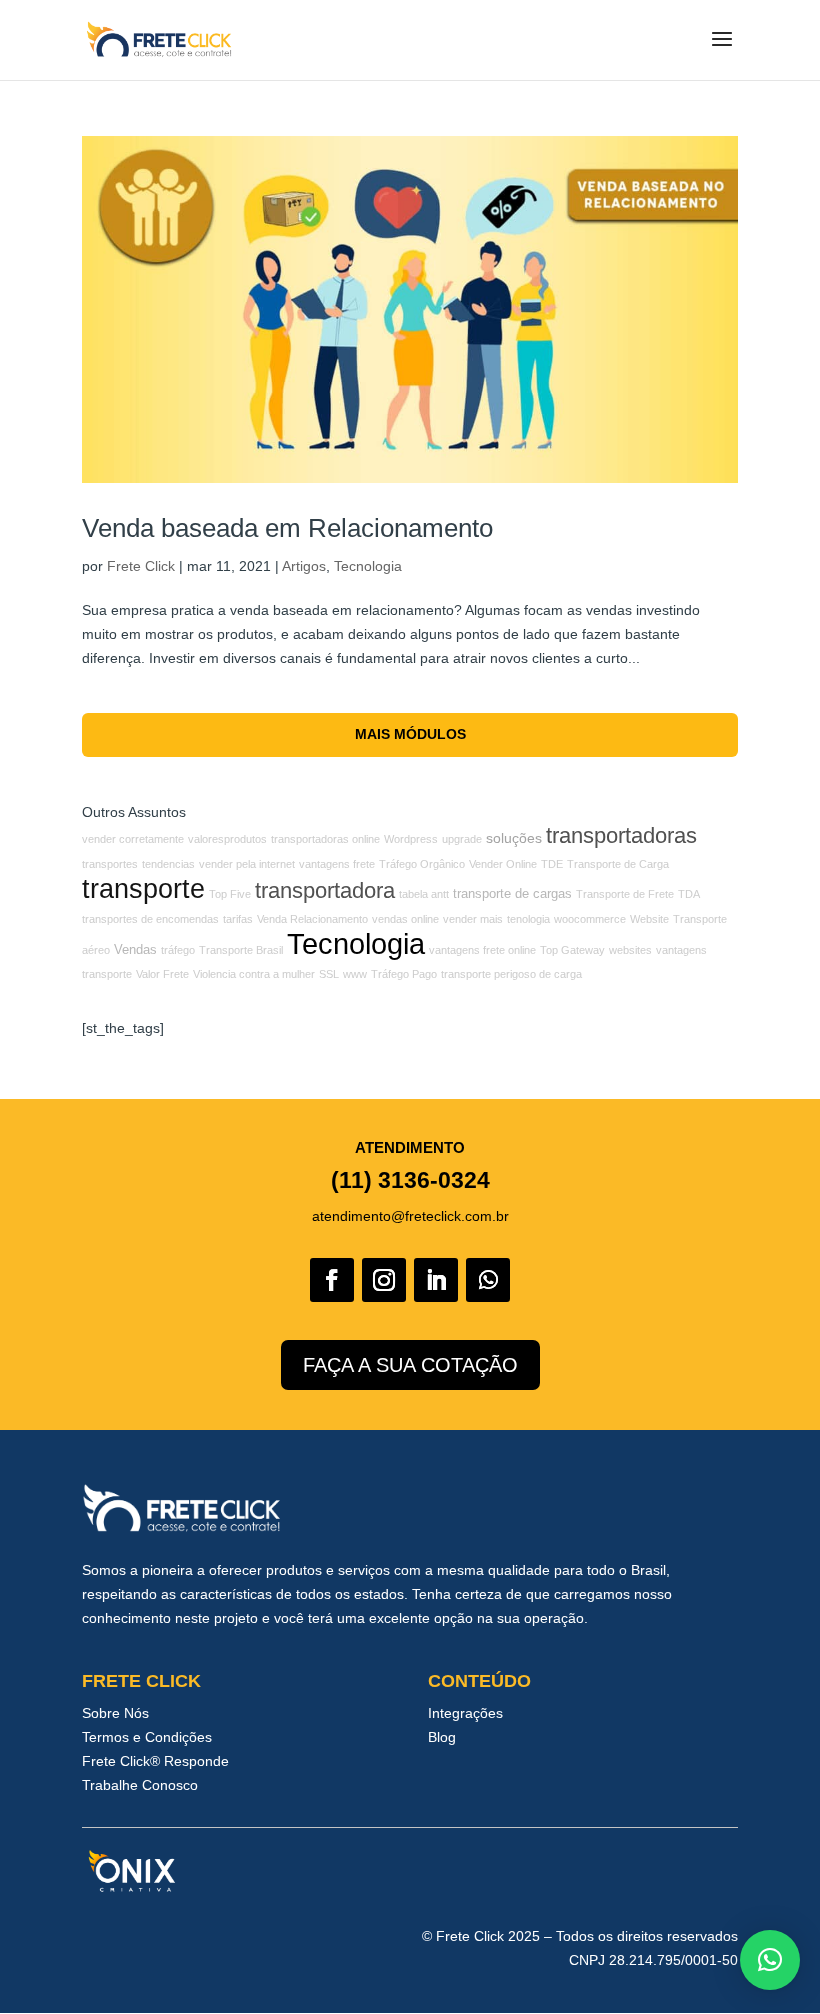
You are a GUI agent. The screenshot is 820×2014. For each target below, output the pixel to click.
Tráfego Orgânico (422, 864)
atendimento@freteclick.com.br (410, 1216)
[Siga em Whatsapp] (488, 1280)
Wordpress (411, 839)
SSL (329, 974)
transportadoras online (325, 839)
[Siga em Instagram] (384, 1280)
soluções (514, 838)
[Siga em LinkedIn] (436, 1280)
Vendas (135, 950)
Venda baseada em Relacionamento (287, 528)
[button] (770, 1960)
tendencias (168, 864)
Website (649, 919)
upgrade (462, 839)
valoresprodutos (227, 839)
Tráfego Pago (404, 974)
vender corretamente (133, 839)
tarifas (238, 919)
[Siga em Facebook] (332, 1280)
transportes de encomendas (150, 919)
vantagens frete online (482, 950)
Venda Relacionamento (312, 919)
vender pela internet (247, 864)
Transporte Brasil (241, 950)
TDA (689, 894)
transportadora (325, 890)
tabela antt (424, 894)
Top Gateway (572, 950)
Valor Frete (162, 974)
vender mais (473, 919)
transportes (110, 864)
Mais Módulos (410, 734)
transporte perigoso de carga (511, 974)
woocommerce (590, 919)
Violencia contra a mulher (254, 974)
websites (630, 950)
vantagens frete (337, 864)
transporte (143, 888)
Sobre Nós (115, 1713)
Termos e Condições (147, 1737)
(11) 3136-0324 (410, 1180)
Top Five (230, 894)
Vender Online (503, 864)
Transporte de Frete (625, 894)
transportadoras (621, 835)
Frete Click (141, 566)
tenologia (528, 919)
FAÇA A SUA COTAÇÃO (410, 1365)
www (355, 974)
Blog (442, 1737)
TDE (552, 864)
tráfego (178, 950)
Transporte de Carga (618, 864)
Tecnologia (368, 566)
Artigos (304, 566)
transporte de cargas (512, 894)
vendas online (405, 919)
